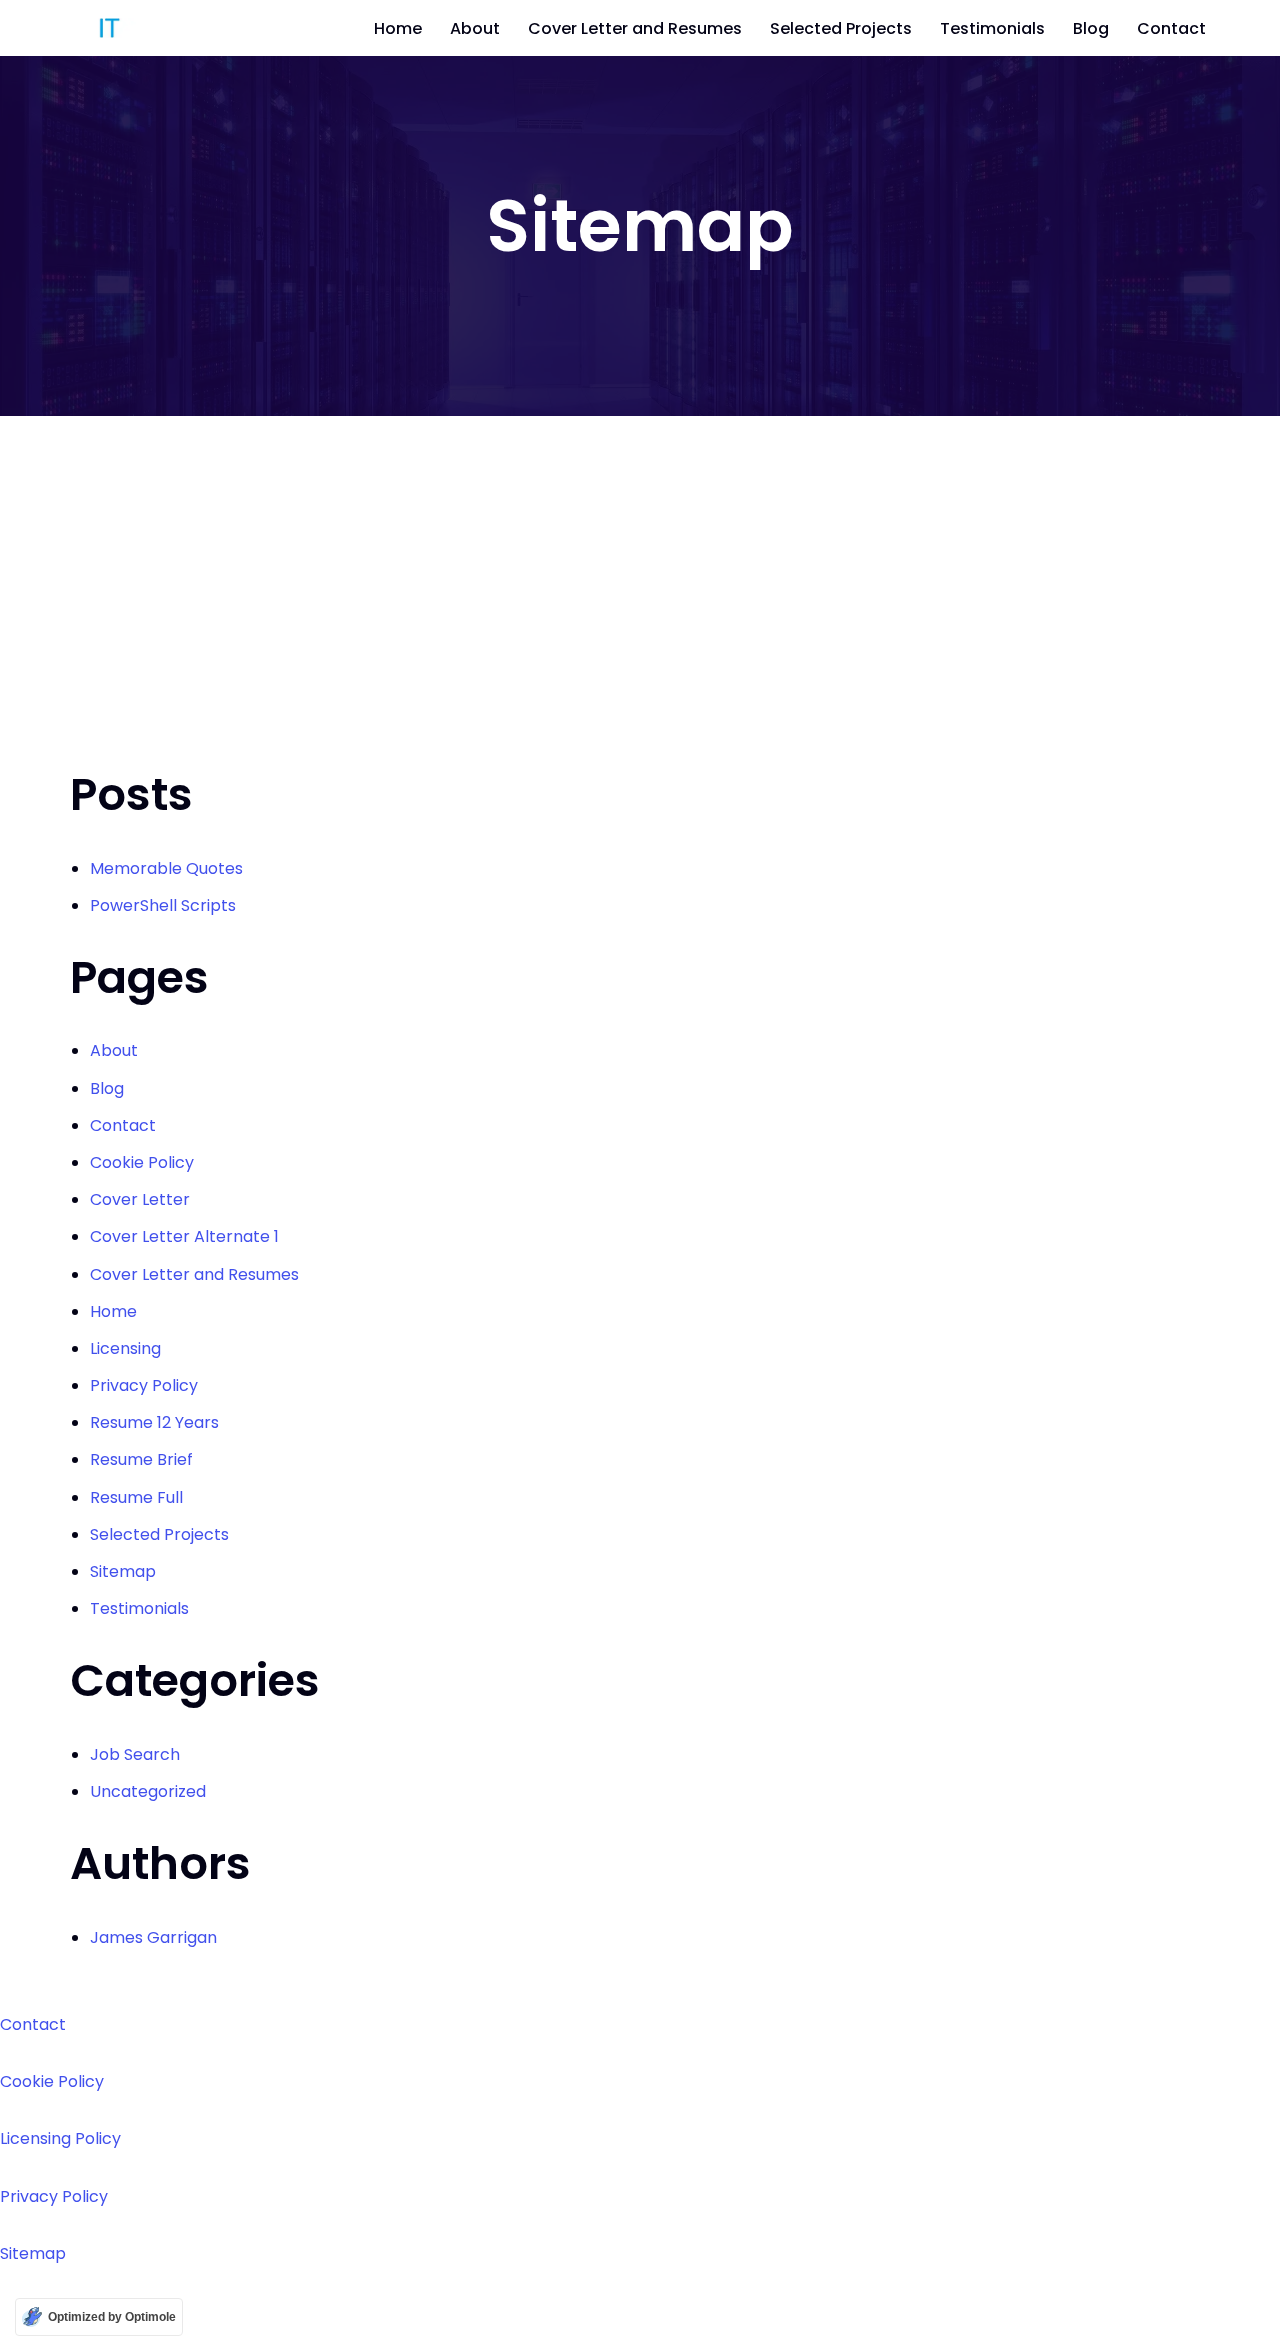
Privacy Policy (144, 1385)
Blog (1091, 28)
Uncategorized (148, 1791)
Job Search (135, 1754)
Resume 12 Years (154, 1422)
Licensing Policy (60, 2138)
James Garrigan (153, 1937)
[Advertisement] (640, 566)
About (475, 28)
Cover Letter (140, 1199)
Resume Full (136, 1497)
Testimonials (992, 28)
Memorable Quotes (166, 868)
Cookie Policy (142, 1162)
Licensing (125, 1348)
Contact (1171, 28)
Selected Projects (841, 28)
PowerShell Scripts (163, 905)
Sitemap (123, 1571)
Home (398, 28)
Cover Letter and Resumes (635, 28)
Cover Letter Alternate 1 (184, 1236)
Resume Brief (141, 1459)
